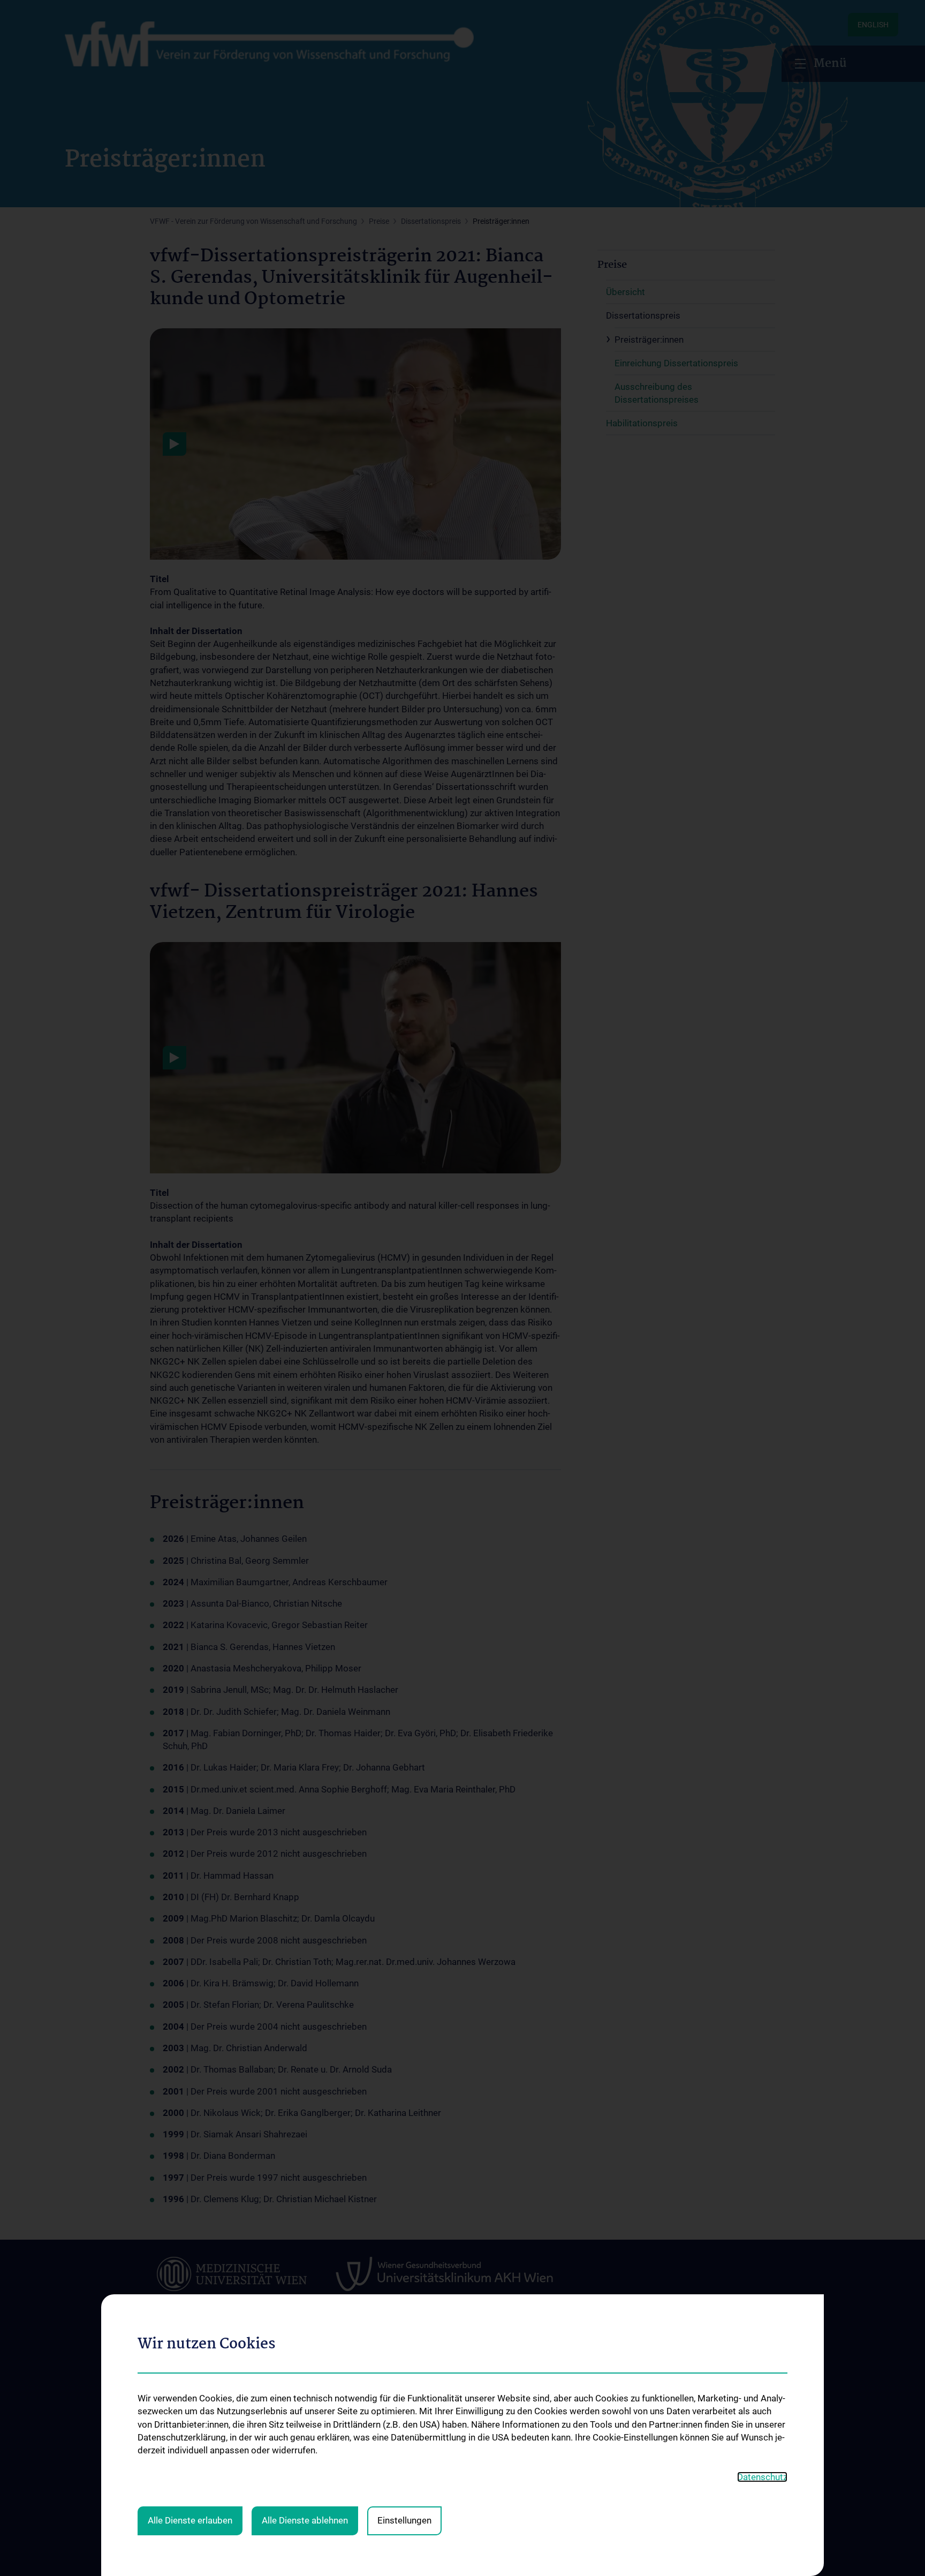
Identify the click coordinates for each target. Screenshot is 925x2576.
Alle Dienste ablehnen (305, 2520)
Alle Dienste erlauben (190, 2520)
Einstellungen (404, 2520)
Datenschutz (762, 2477)
